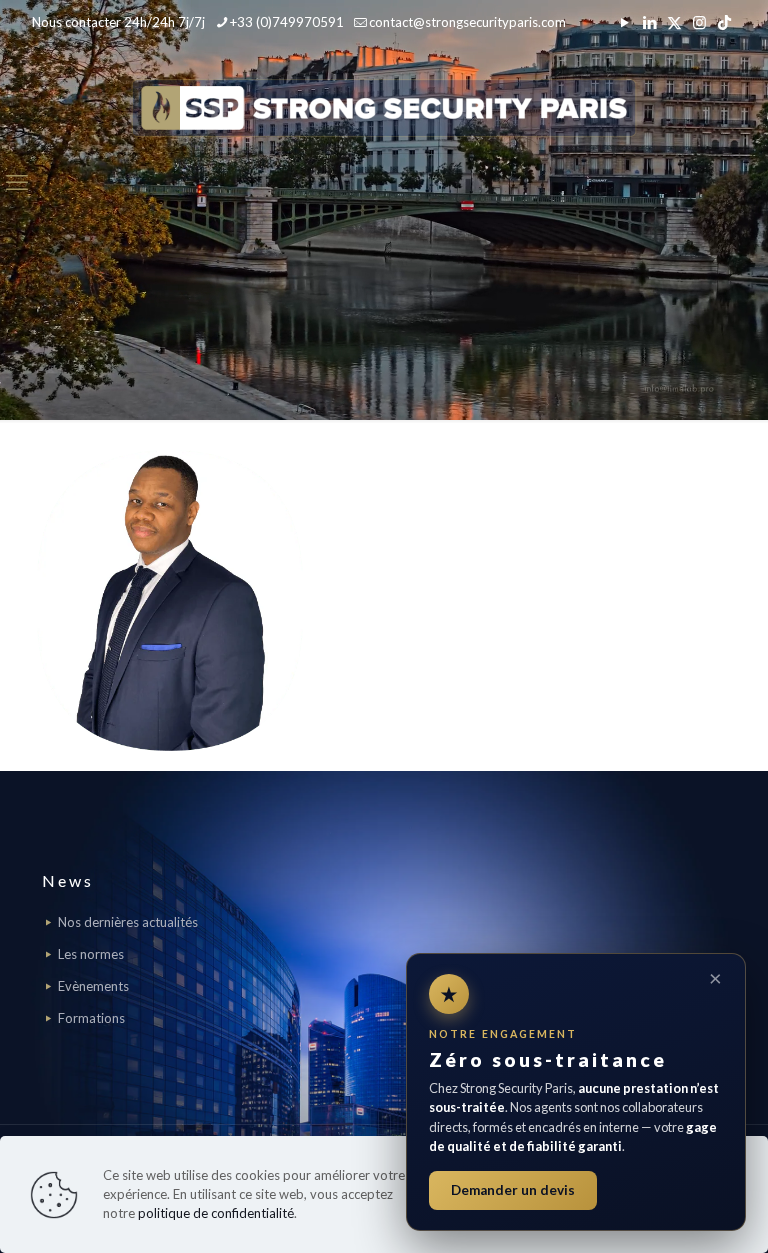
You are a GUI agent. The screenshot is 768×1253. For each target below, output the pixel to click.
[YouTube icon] (624, 22)
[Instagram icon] (699, 22)
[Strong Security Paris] (383, 107)
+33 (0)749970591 (287, 22)
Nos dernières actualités (128, 922)
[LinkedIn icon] (649, 22)
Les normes (91, 954)
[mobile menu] (17, 182)
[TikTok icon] (724, 22)
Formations (91, 1018)
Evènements (93, 986)
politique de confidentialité (216, 1213)
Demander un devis (513, 1190)
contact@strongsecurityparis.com (467, 22)
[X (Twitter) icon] (674, 22)
